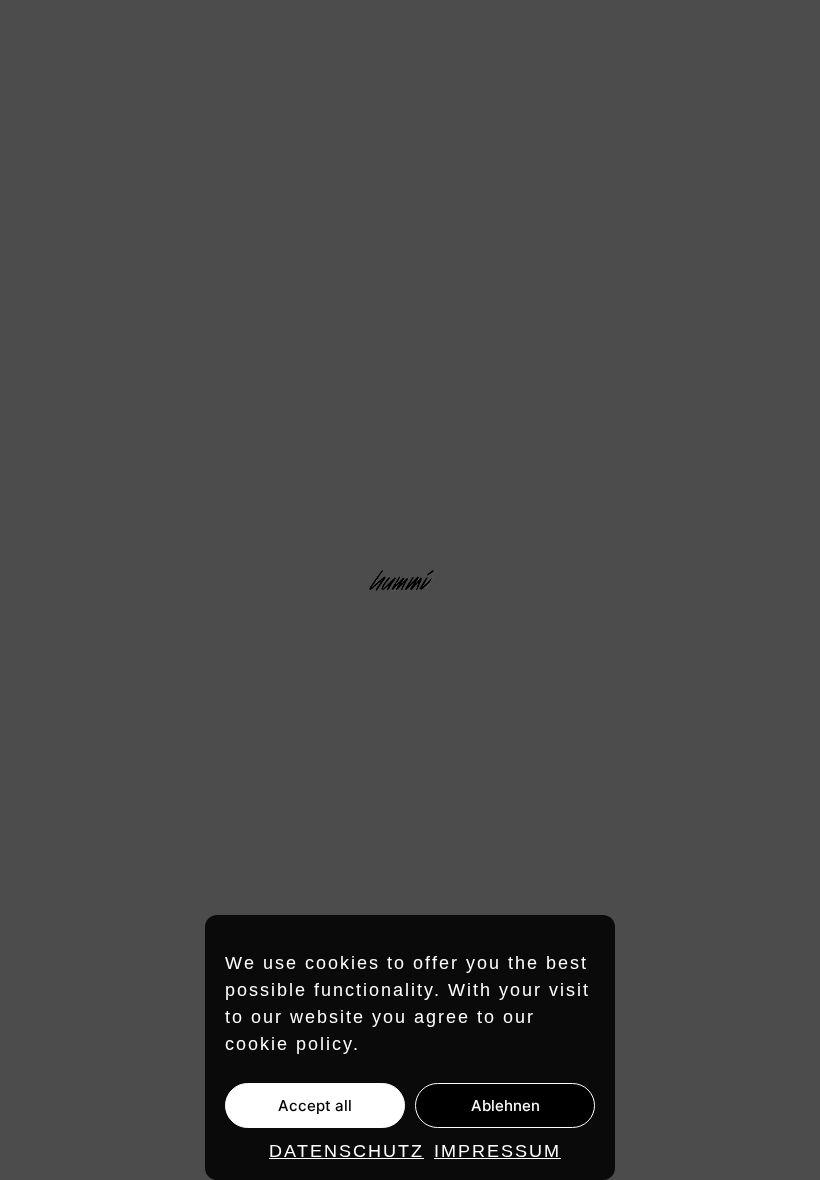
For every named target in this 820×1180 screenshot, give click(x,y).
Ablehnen (505, 1105)
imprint (662, 909)
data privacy (752, 909)
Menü (780, 38)
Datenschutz (346, 1151)
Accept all (315, 1105)
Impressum (497, 1151)
